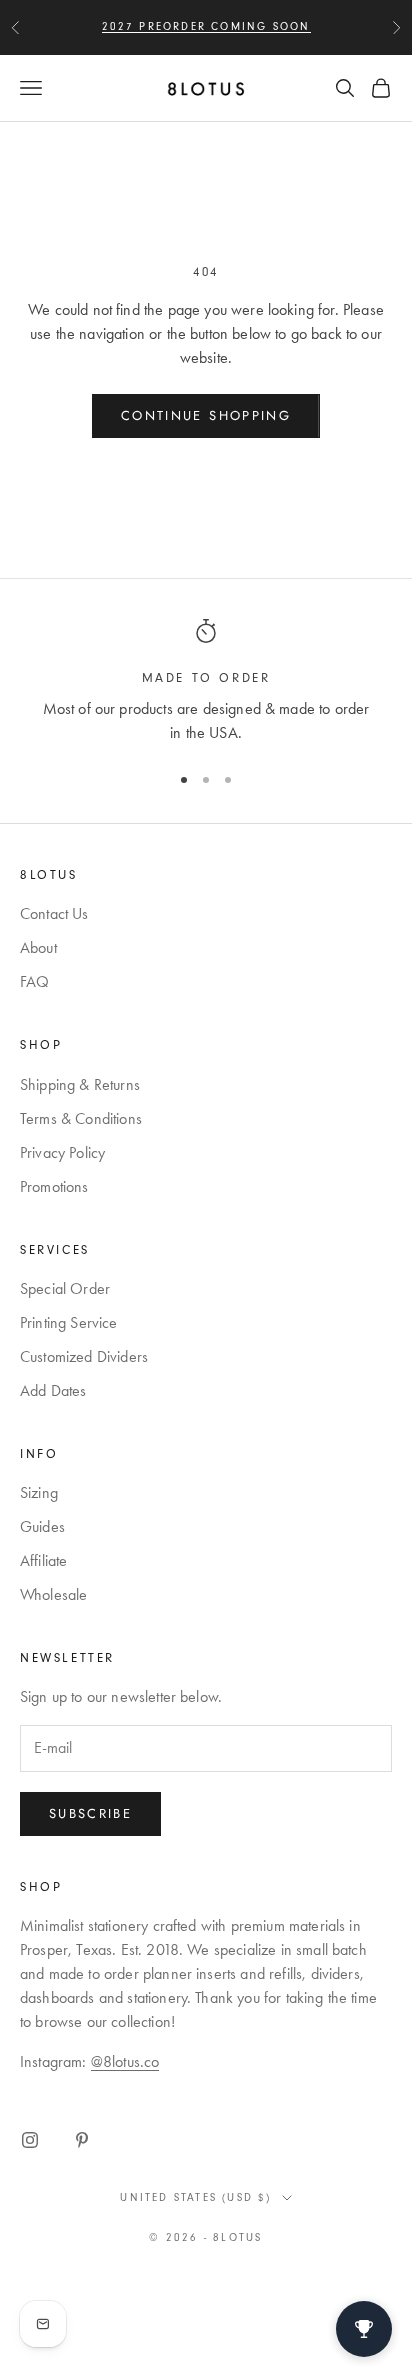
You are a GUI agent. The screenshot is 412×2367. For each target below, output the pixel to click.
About (38, 947)
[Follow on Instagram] (30, 2140)
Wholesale (53, 1594)
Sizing (39, 1492)
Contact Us (54, 913)
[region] (206, 682)
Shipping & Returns (80, 1084)
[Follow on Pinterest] (82, 2140)
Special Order (65, 1288)
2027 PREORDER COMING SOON (206, 26)
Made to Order (206, 678)
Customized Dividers (84, 1356)
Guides (42, 1526)
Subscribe (90, 1813)
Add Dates (53, 1390)
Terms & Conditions (81, 1118)
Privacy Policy (62, 1152)
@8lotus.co (125, 2061)
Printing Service (69, 1322)
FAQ (34, 981)
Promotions (54, 1186)
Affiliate (43, 1560)
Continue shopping (206, 415)
